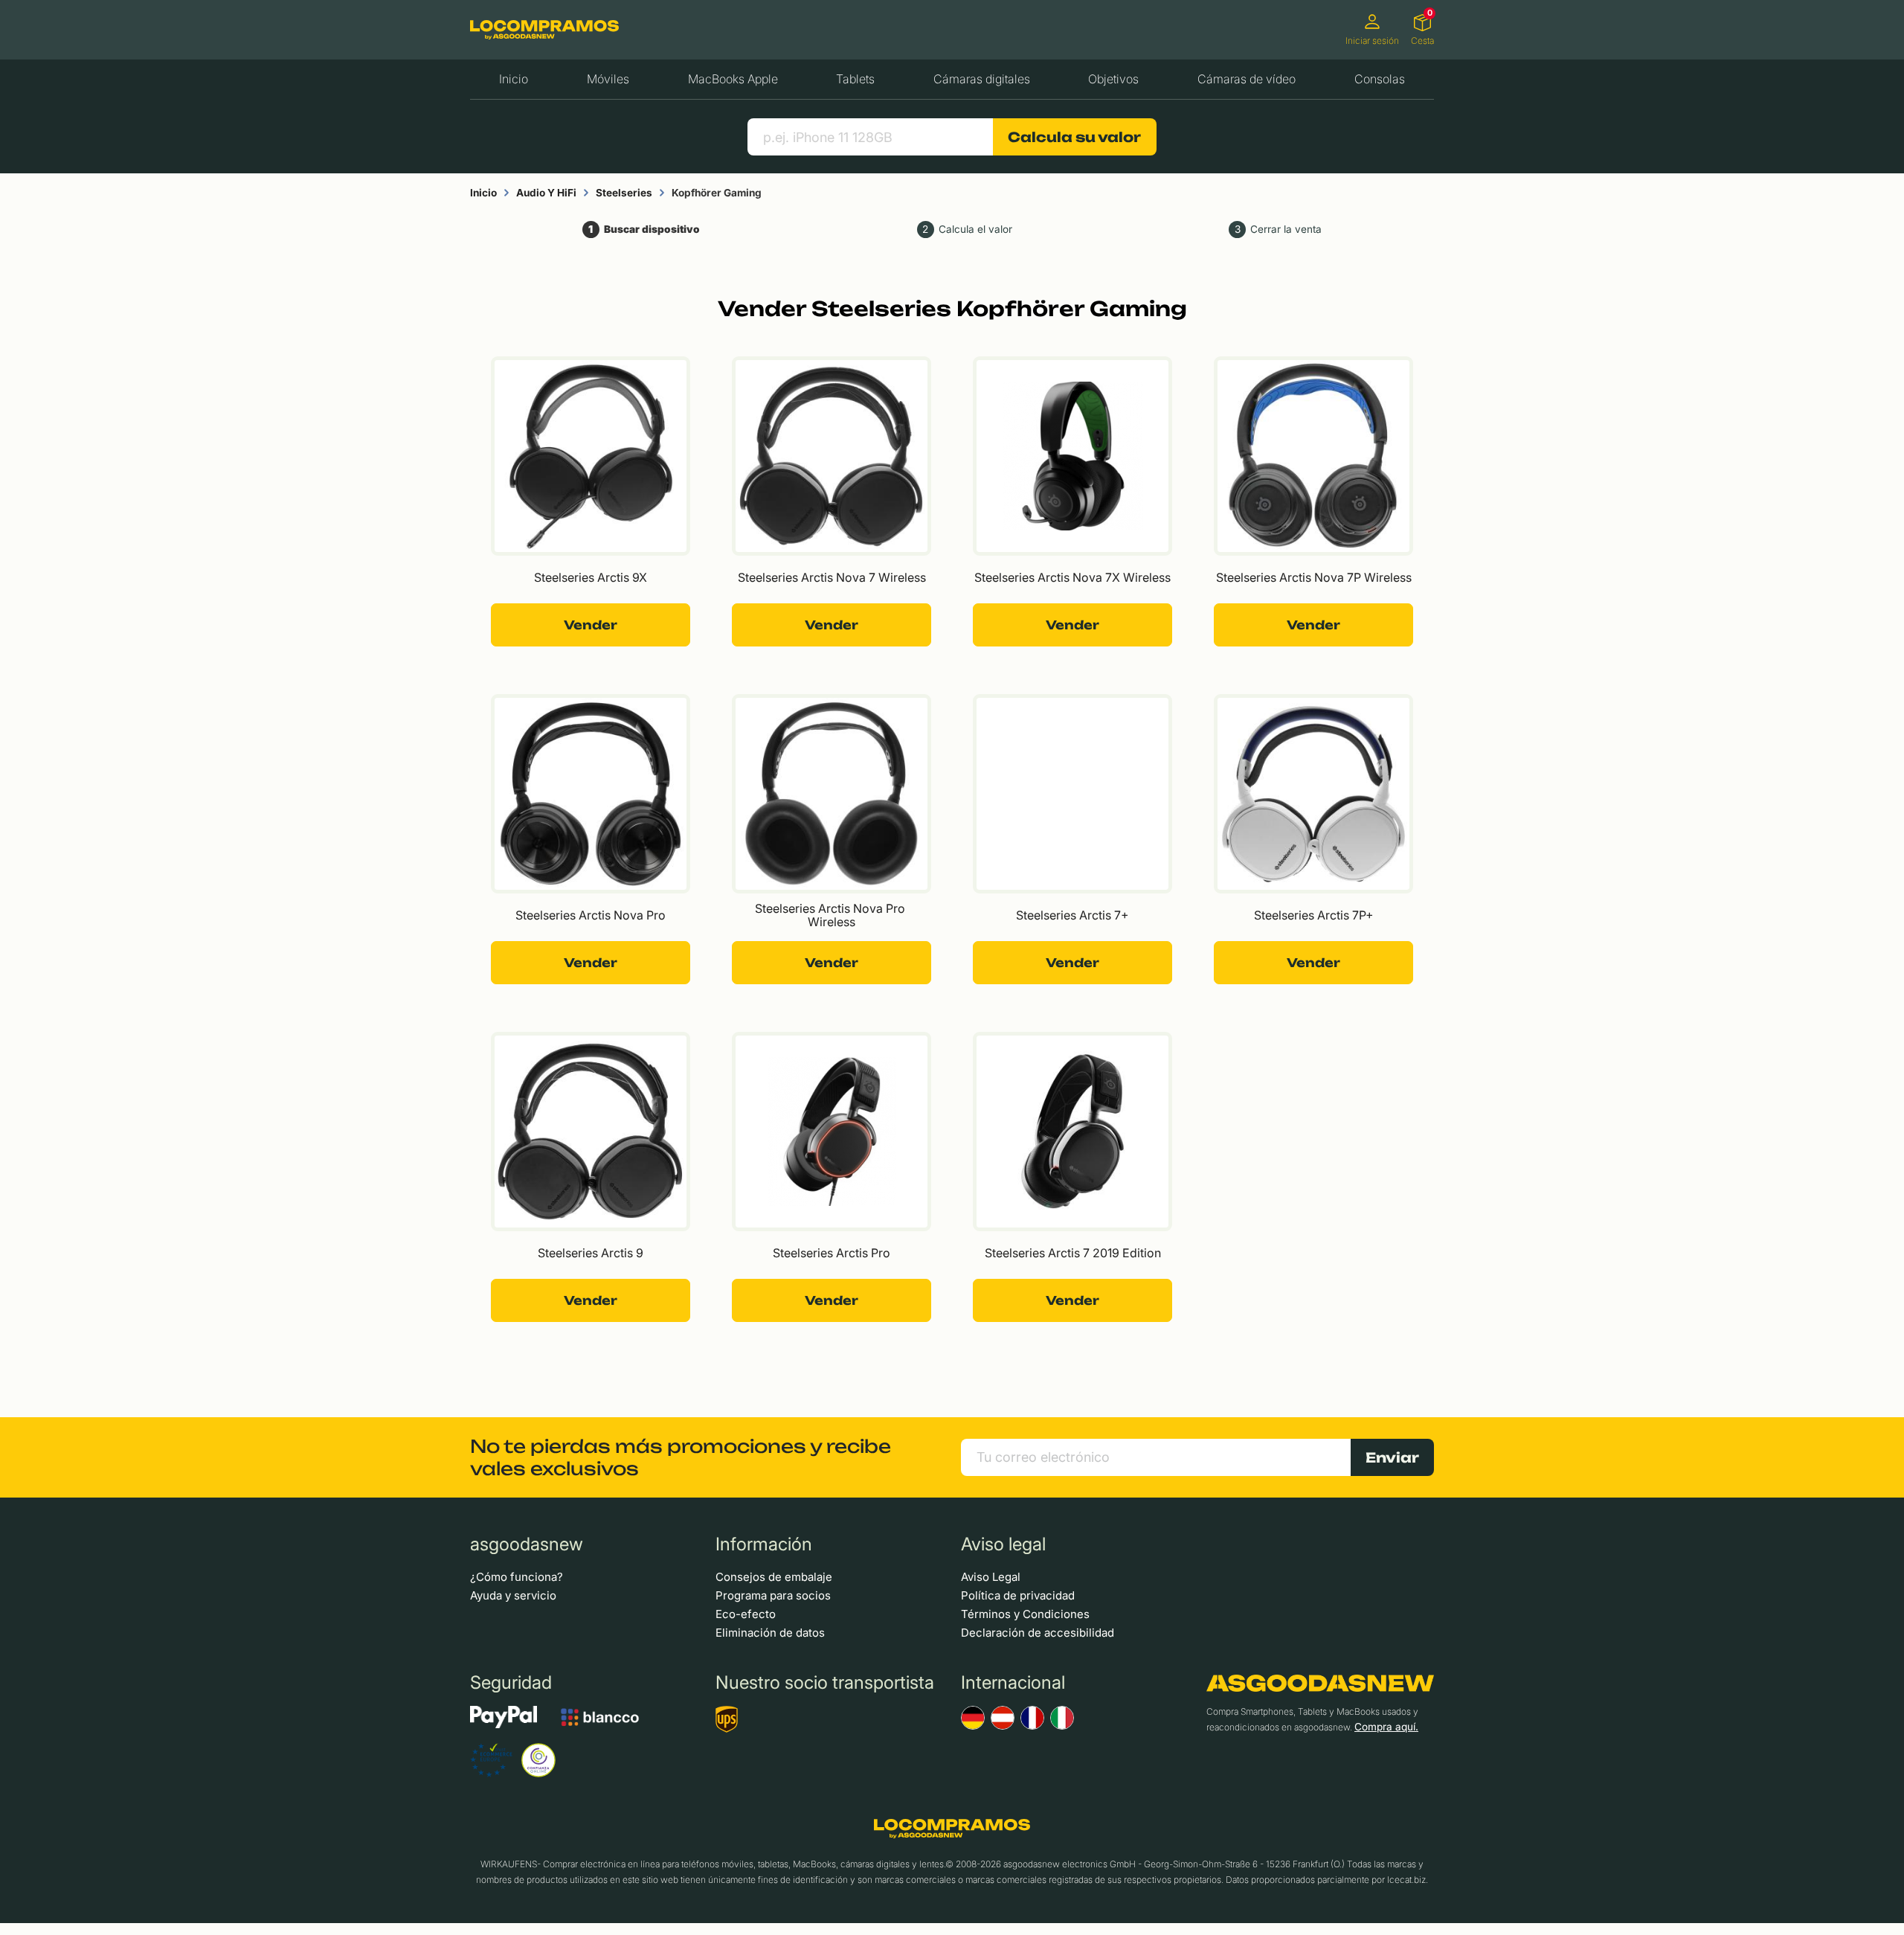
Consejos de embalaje (774, 1577)
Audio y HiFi (546, 193)
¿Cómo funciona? (517, 1577)
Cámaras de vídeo (1247, 79)
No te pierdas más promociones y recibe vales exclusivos (681, 1457)
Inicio (514, 79)
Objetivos (1113, 79)
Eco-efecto (746, 1614)
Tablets (855, 79)
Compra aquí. (1386, 1727)
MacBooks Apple (733, 79)
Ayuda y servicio (513, 1595)
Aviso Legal (991, 1577)
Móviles (608, 79)
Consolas (1380, 79)
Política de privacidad (1018, 1595)
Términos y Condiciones (1025, 1614)
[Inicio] (544, 29)
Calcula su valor (1074, 137)
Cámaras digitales (982, 79)
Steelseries (624, 193)
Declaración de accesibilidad (1038, 1633)
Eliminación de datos (770, 1633)
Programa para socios (773, 1595)
